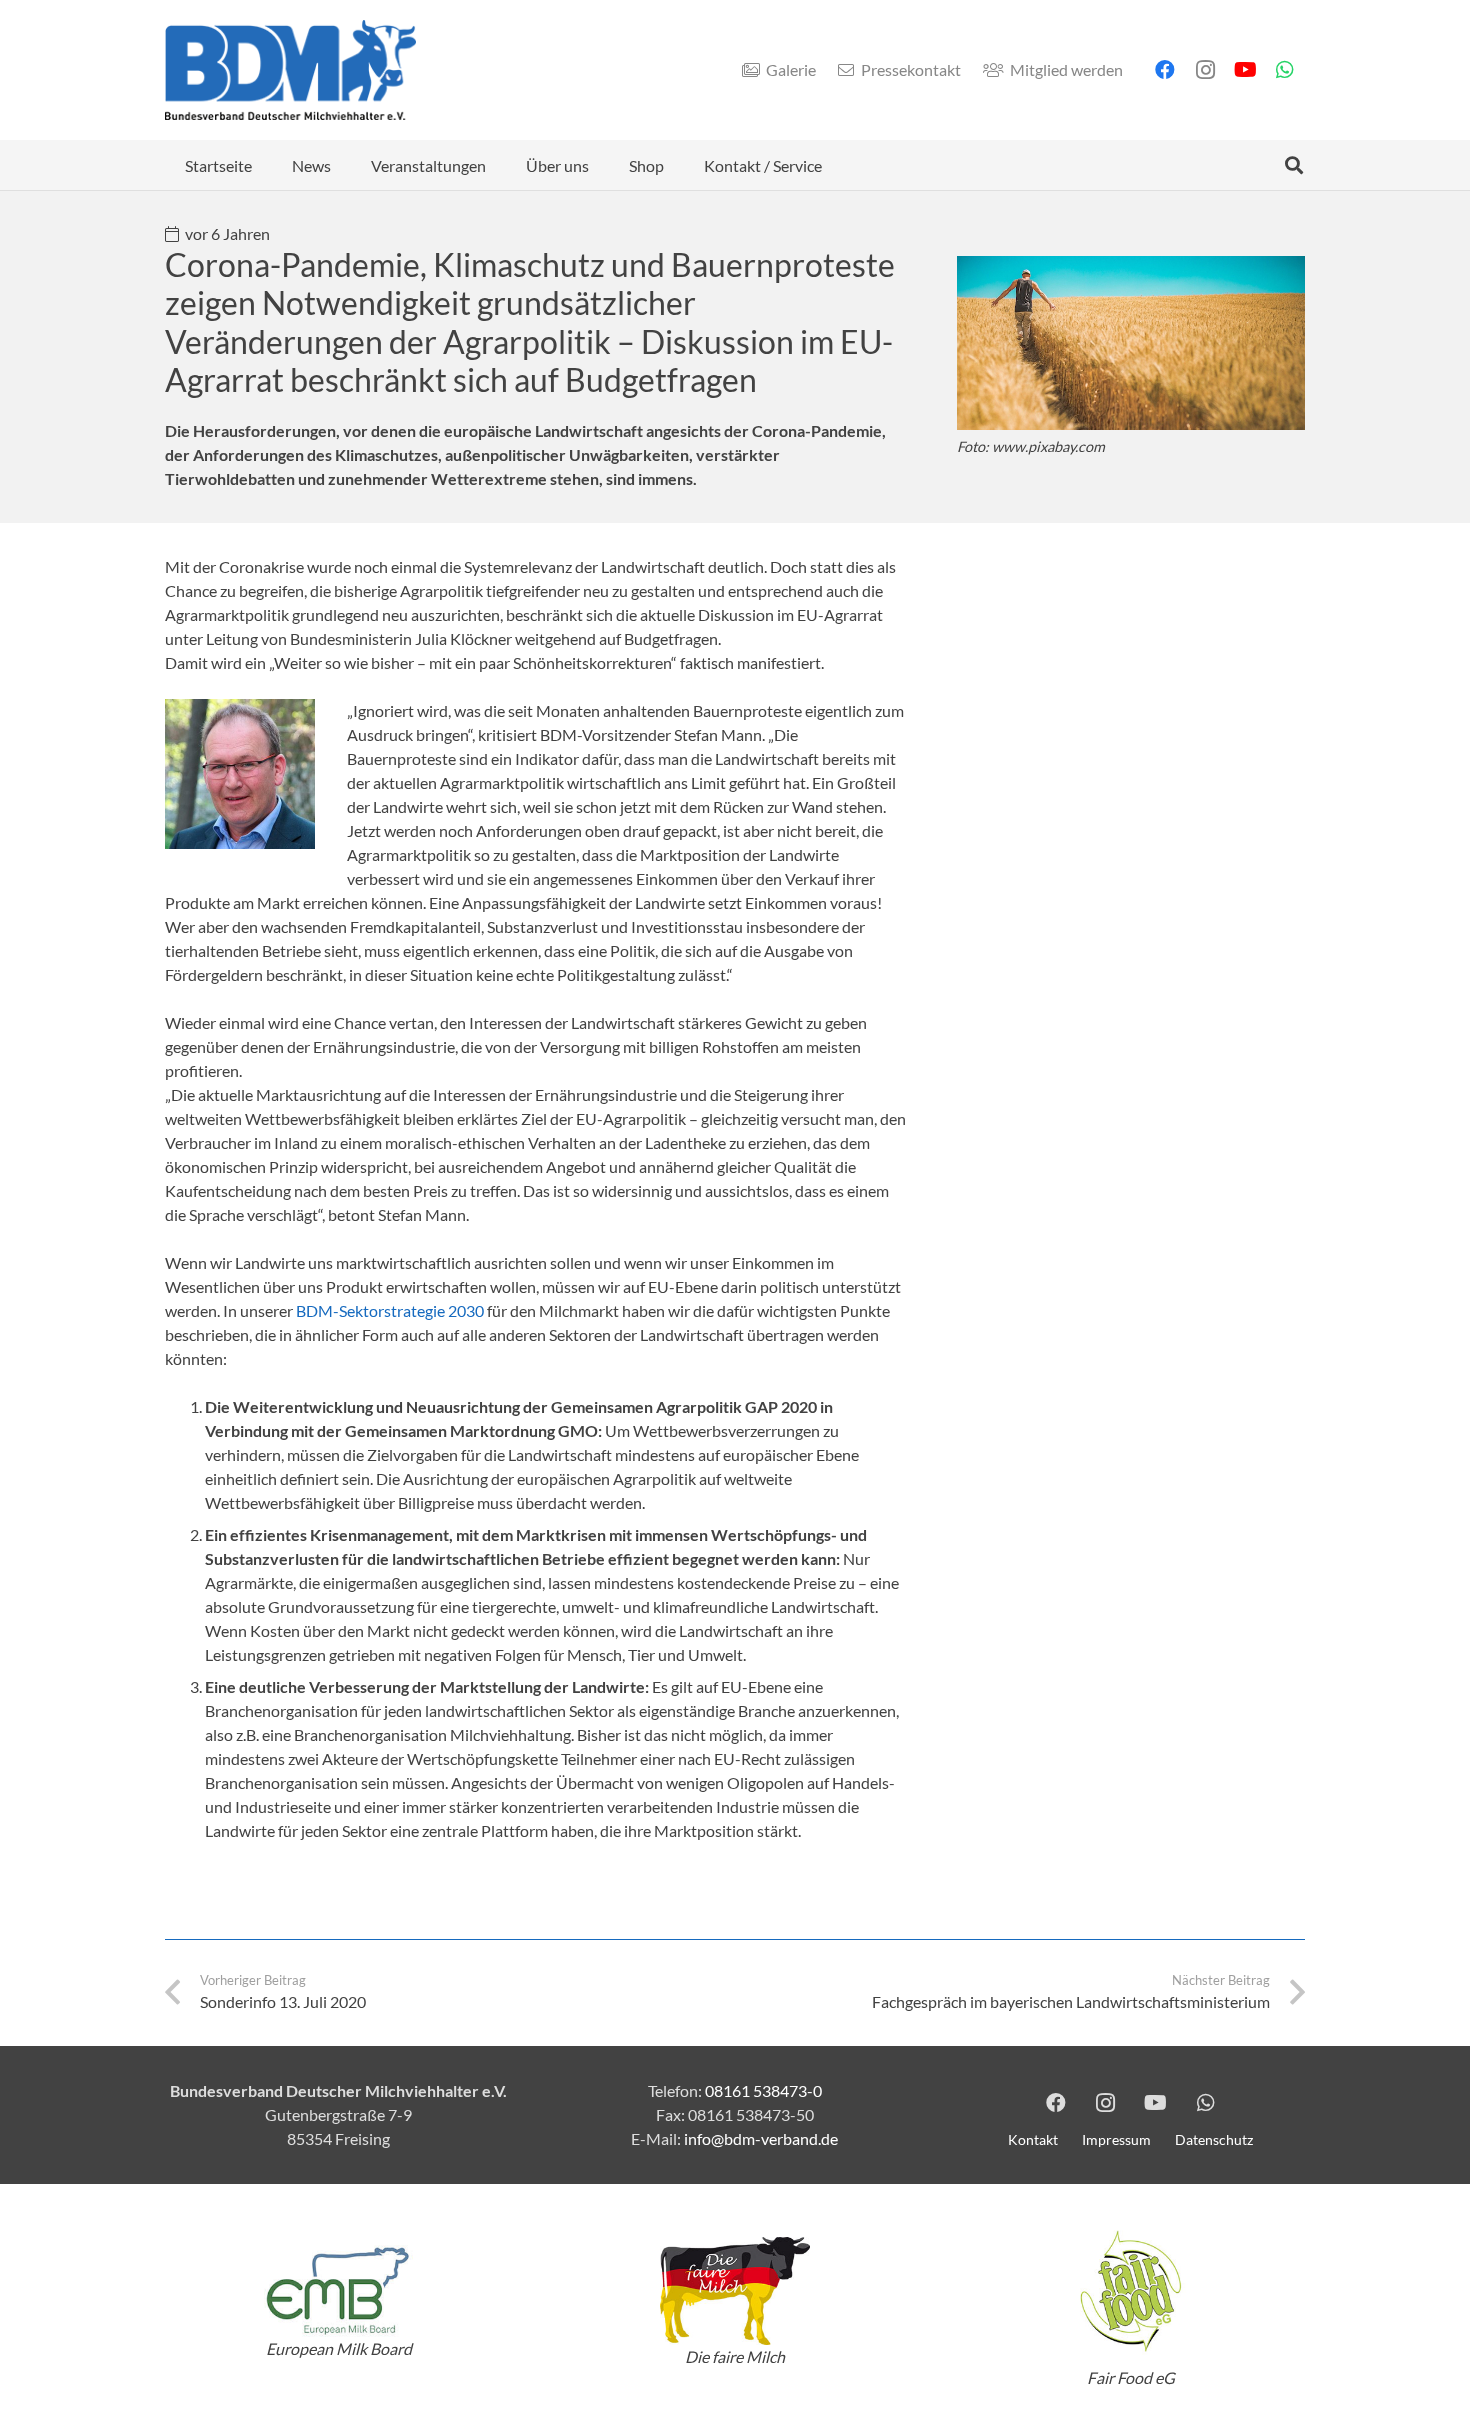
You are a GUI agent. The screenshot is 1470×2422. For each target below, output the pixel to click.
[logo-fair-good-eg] (1131, 2291)
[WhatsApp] (1285, 70)
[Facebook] (1165, 70)
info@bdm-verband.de (761, 2138)
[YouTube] (1245, 70)
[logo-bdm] (290, 70)
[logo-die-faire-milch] (735, 2291)
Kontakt (1033, 2139)
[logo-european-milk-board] (339, 2290)
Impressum (1116, 2139)
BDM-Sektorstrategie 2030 (390, 1310)
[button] (345, 164)
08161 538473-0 (763, 2090)
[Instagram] (1205, 70)
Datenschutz (1214, 2139)
